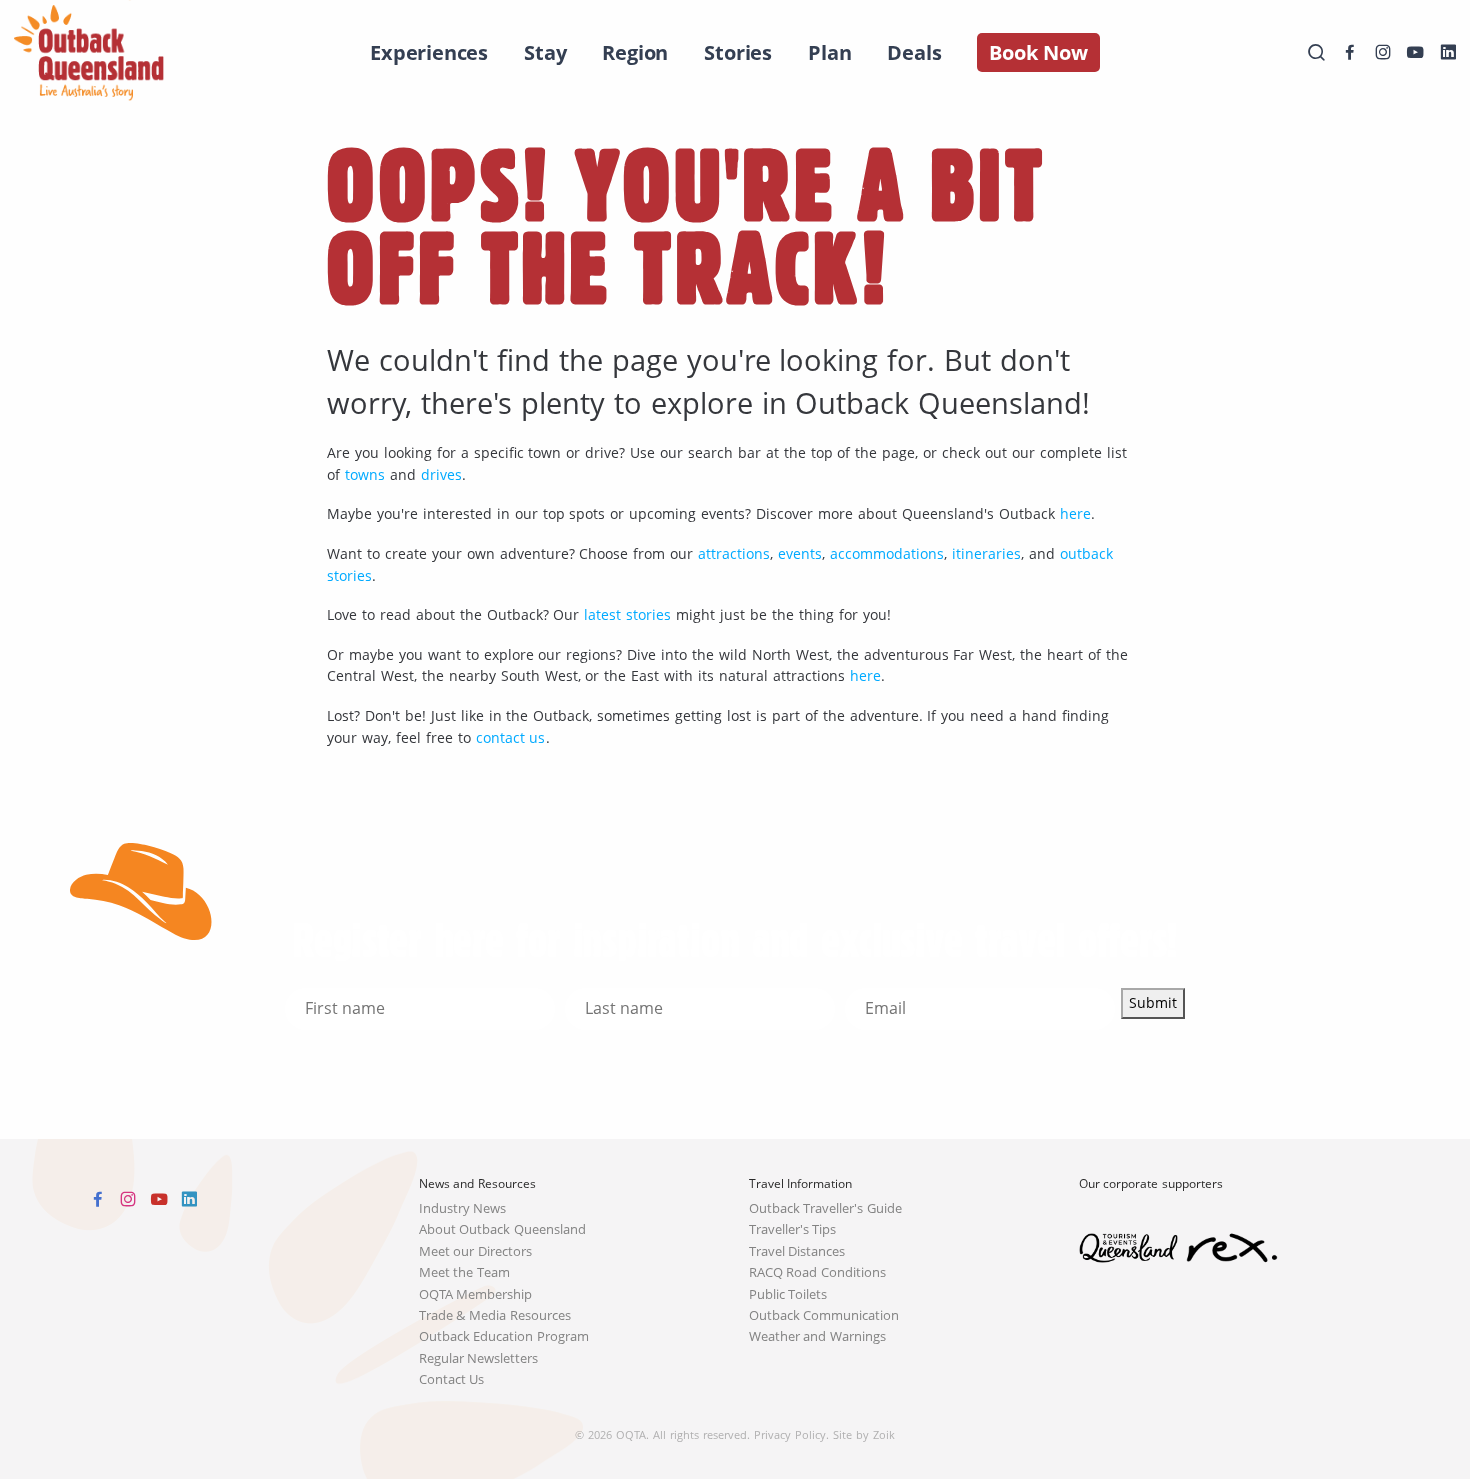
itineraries (986, 553)
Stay (545, 52)
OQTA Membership (476, 1294)
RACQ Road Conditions (818, 1272)
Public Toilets (788, 1294)
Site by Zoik (864, 1434)
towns (365, 474)
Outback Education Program (504, 1336)
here (1075, 513)
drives (441, 474)
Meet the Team (465, 1272)
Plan (829, 52)
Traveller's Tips (793, 1229)
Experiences (429, 52)
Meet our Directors (476, 1251)
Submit (1153, 1002)
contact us (511, 737)
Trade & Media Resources (495, 1315)
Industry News (463, 1208)
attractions (734, 553)
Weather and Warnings (818, 1336)
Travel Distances (797, 1251)
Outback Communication (824, 1315)
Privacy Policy (790, 1434)
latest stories (627, 614)
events (800, 553)
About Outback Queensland (503, 1229)
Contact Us (452, 1379)
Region (635, 52)
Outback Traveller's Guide (826, 1208)
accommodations (887, 553)
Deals (914, 52)
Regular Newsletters (479, 1358)
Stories (738, 52)
